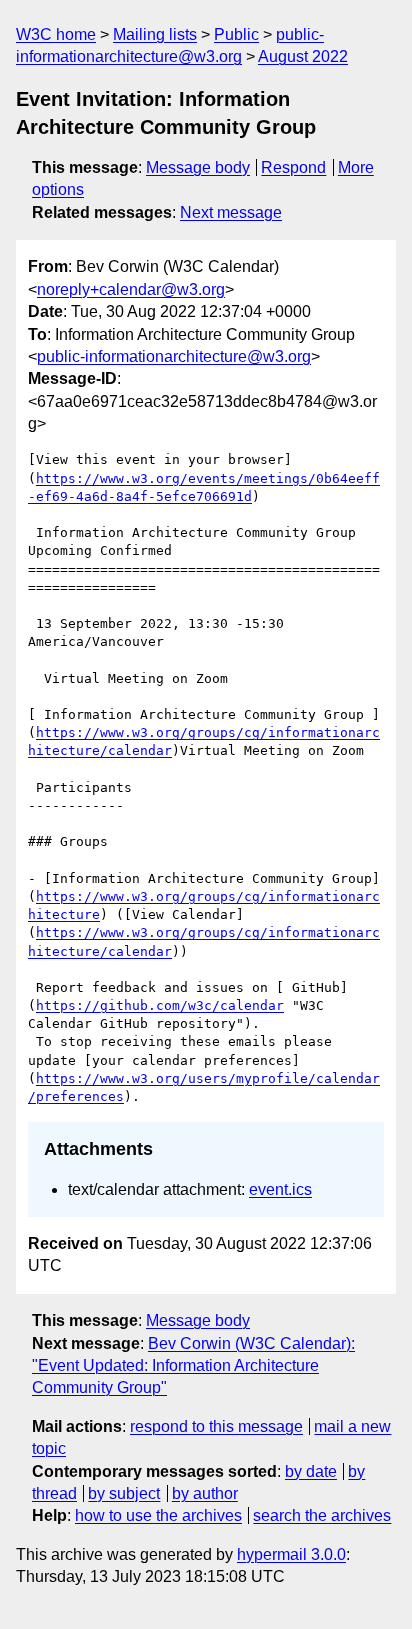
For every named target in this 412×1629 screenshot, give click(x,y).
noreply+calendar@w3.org (131, 289)
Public (236, 34)
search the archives (322, 1515)
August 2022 (303, 56)
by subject (124, 1493)
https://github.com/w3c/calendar (160, 1005)
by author (205, 1493)
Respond (293, 167)
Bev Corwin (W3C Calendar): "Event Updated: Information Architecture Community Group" (193, 1366)
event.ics (280, 1189)
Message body (198, 167)
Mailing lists (155, 34)
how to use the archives (158, 1515)
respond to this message (216, 1426)
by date (311, 1471)
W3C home (56, 34)
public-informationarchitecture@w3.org (174, 356)
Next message (231, 212)
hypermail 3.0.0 (291, 1554)
